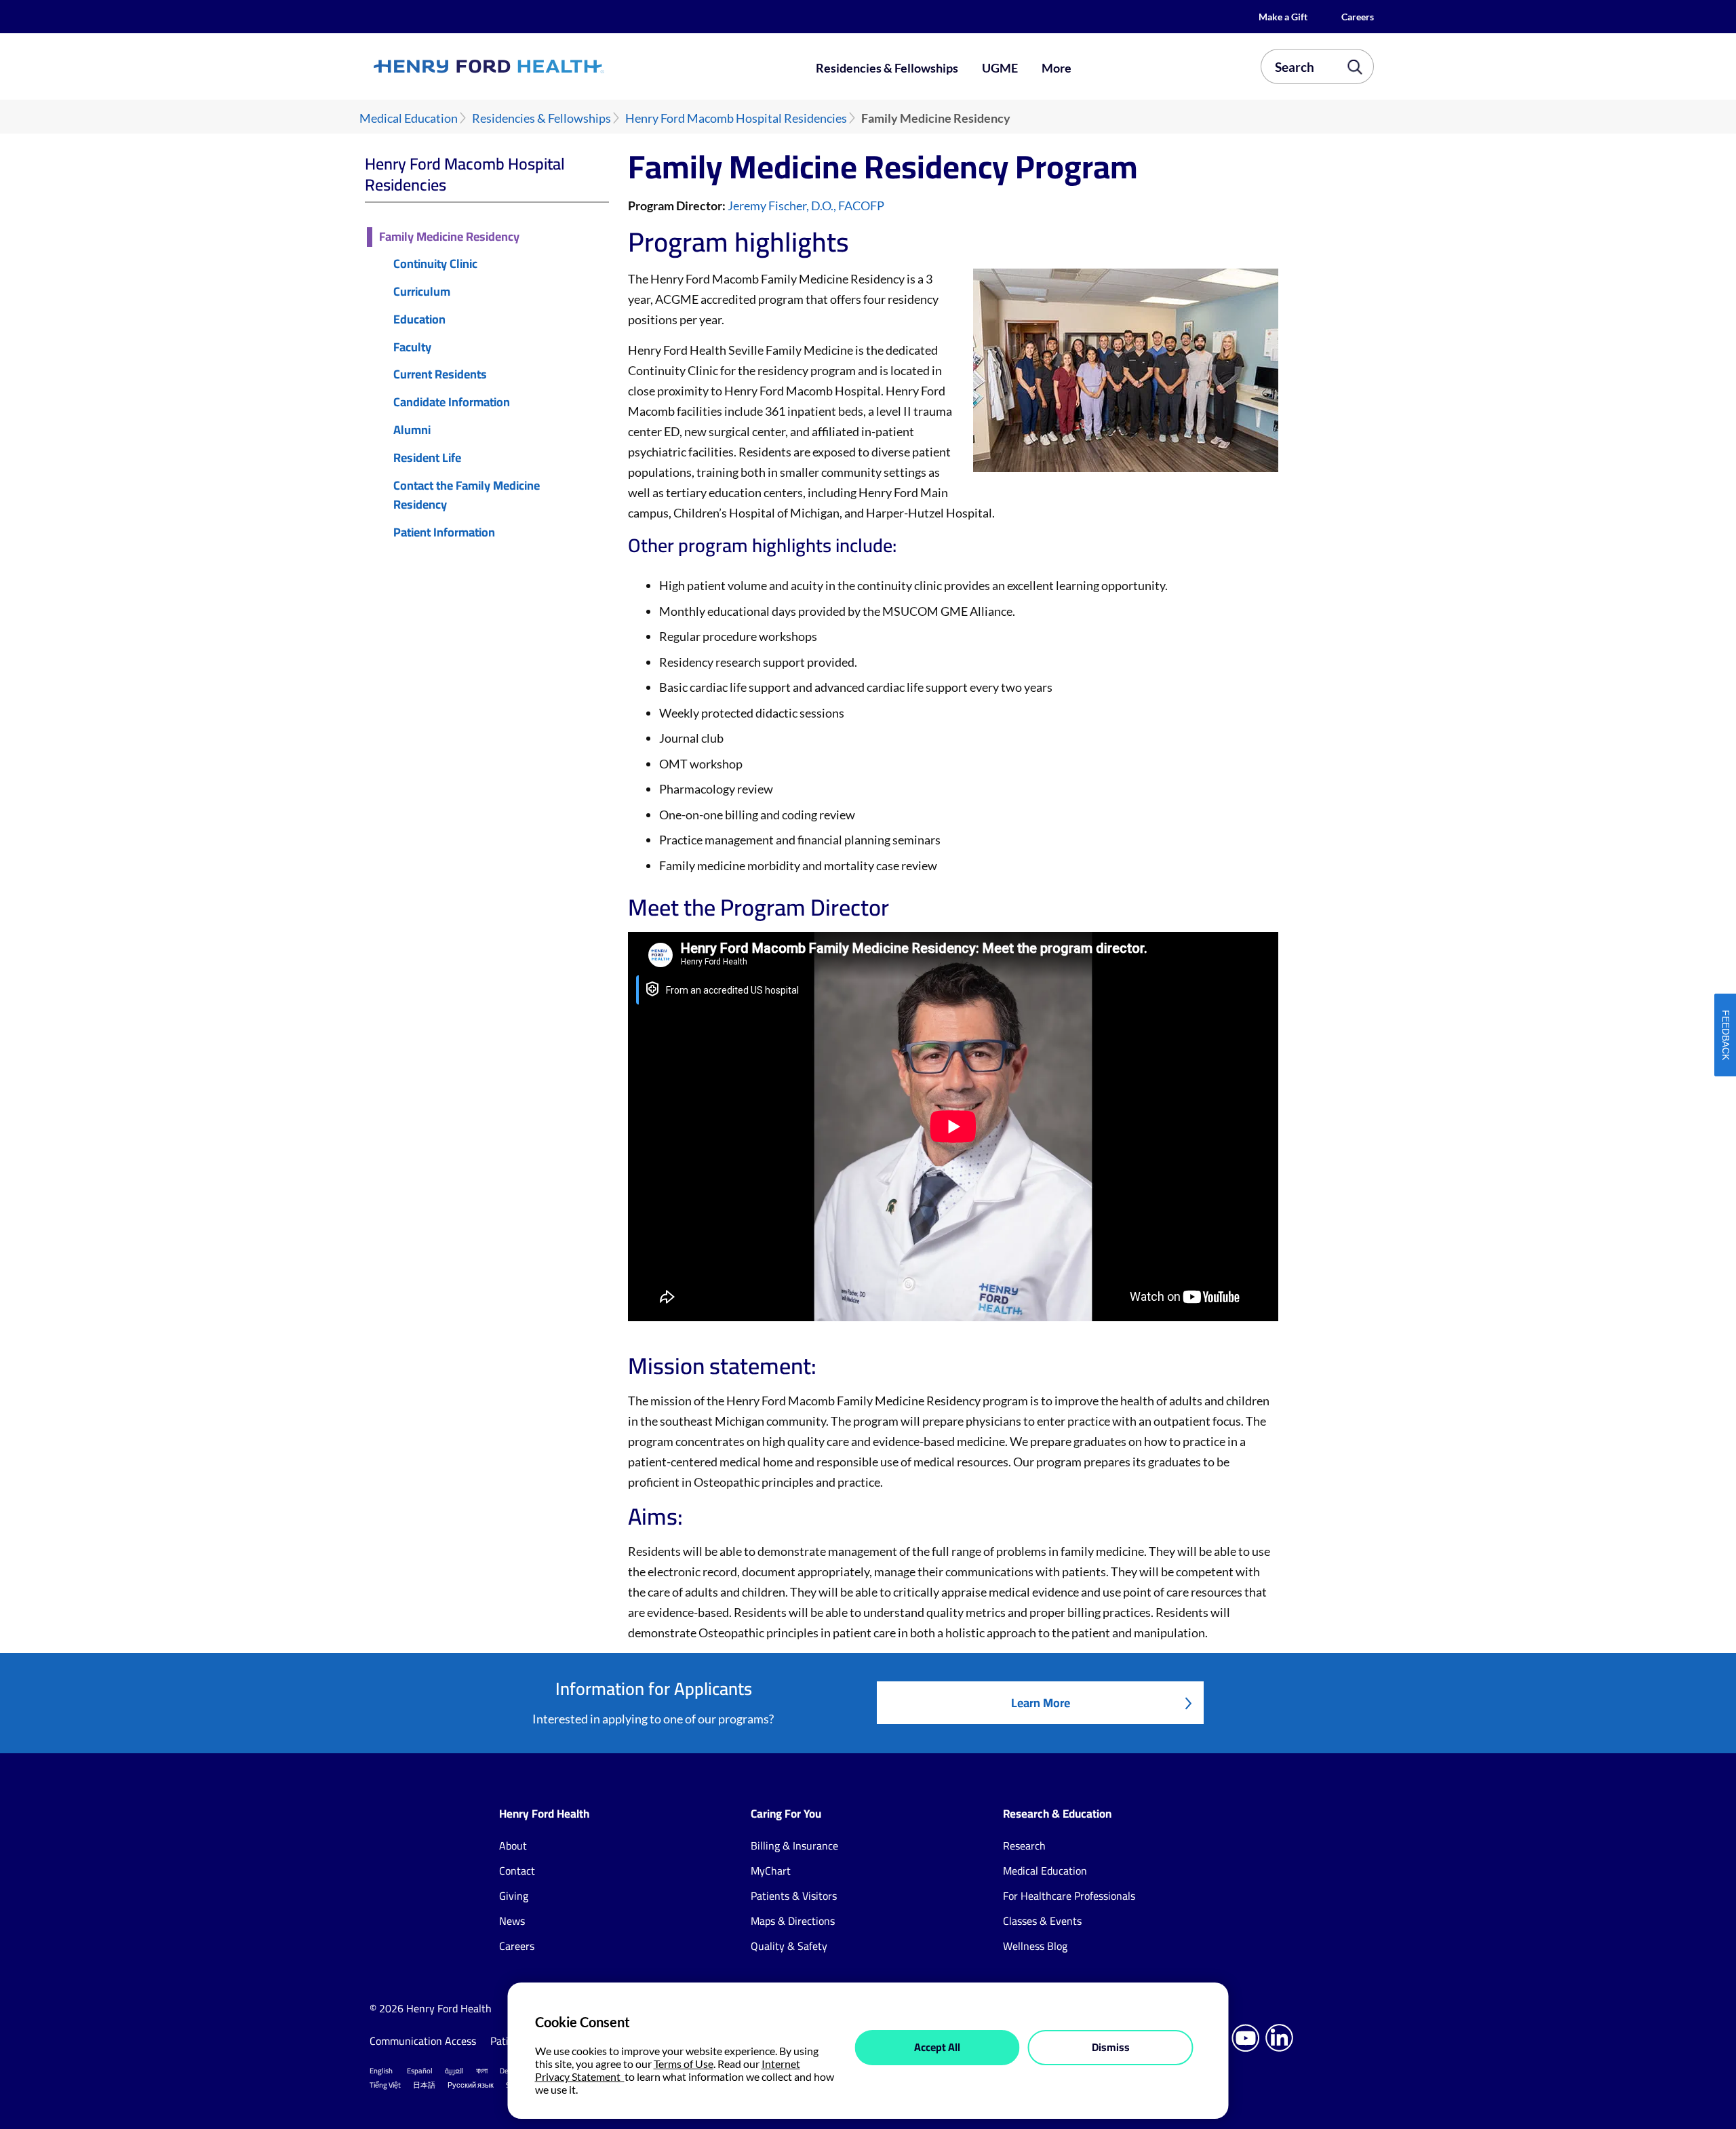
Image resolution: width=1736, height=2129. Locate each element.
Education (419, 320)
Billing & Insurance (794, 1845)
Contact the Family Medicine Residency (467, 496)
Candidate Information (452, 403)
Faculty (412, 348)
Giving (514, 1896)
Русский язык (471, 2085)
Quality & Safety (789, 1946)
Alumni (412, 430)
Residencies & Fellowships (887, 68)
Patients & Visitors (794, 1896)
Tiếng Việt (385, 2085)
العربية (454, 2071)
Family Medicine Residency (449, 237)
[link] (538, 66)
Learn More (1041, 1703)
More (1057, 68)
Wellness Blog (1035, 1946)
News (512, 1921)
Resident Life (427, 458)
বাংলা (482, 2071)
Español (420, 2071)
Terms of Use (684, 2064)
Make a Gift (1283, 17)
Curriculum (422, 292)
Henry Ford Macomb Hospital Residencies (736, 118)
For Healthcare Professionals (1069, 1896)
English (381, 2071)
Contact (517, 1871)
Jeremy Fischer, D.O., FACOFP (806, 206)
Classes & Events (1042, 1921)
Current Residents (440, 375)
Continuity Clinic (435, 264)
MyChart (771, 1871)
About (513, 1845)
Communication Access (423, 2041)
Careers (1358, 17)
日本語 (424, 2085)
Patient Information (444, 533)
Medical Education (409, 118)
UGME (1000, 68)
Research (1024, 1845)
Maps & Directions (793, 1921)
